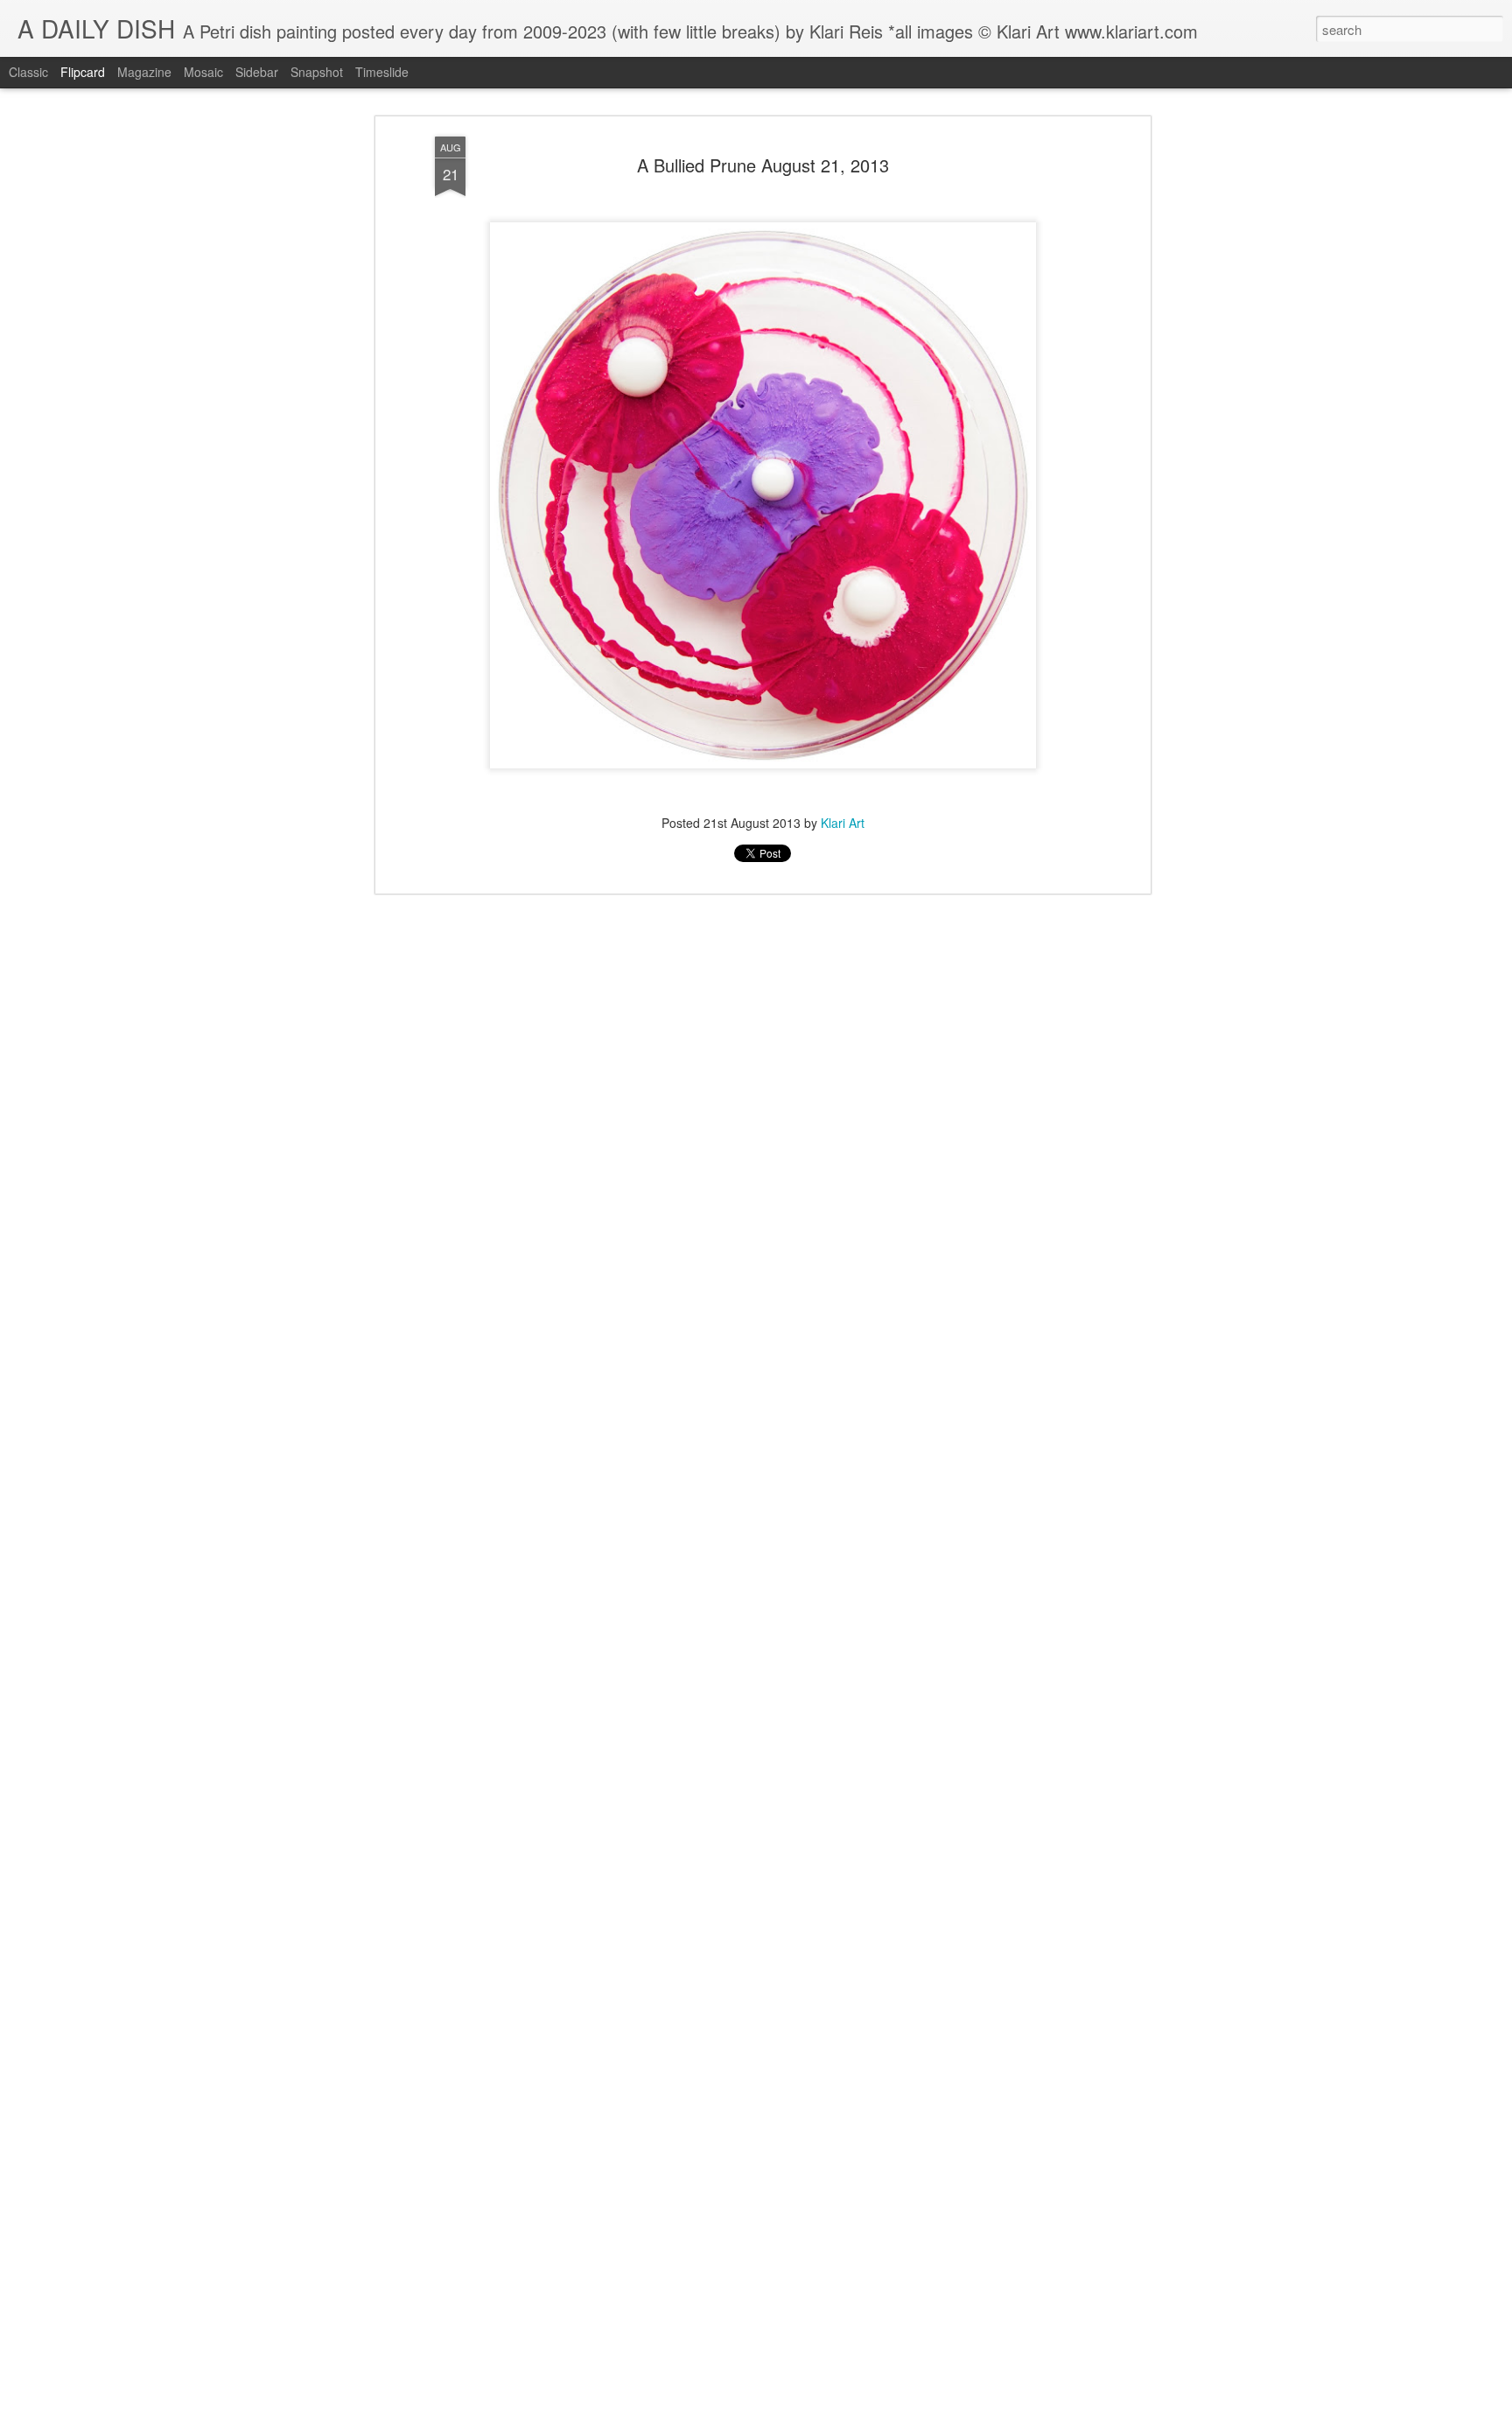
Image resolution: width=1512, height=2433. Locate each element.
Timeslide (382, 72)
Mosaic (203, 72)
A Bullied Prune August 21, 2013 (763, 165)
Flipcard (83, 72)
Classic (28, 72)
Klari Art (843, 823)
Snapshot (317, 72)
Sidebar (257, 72)
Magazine (144, 72)
